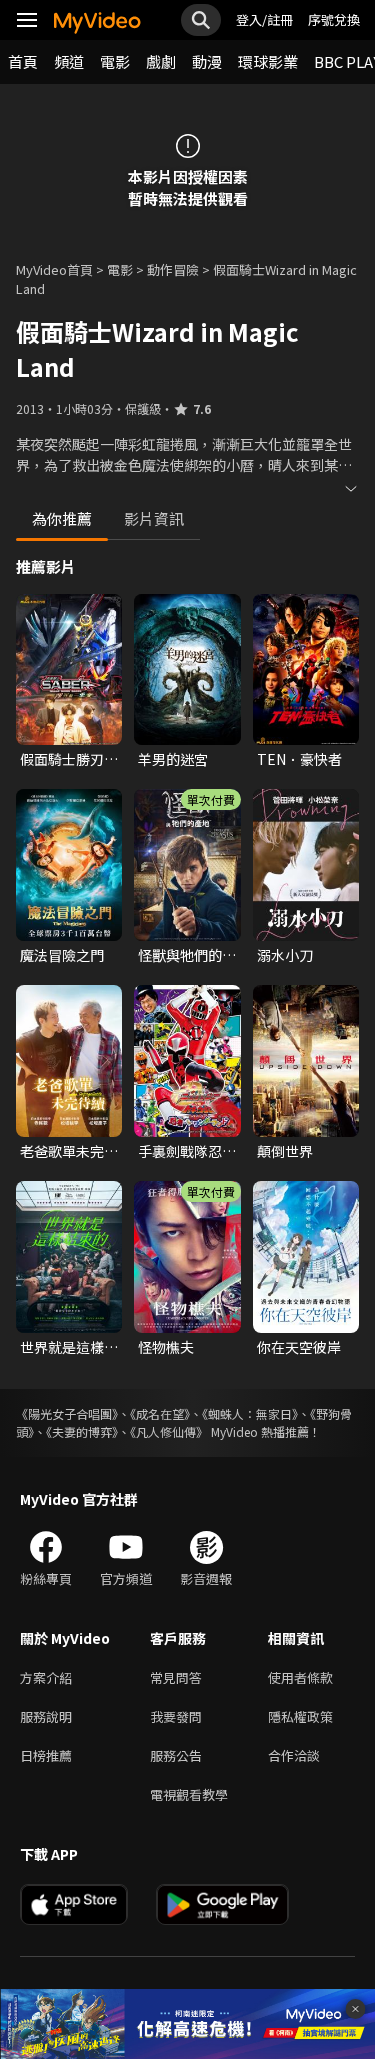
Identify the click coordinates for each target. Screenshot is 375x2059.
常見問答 (176, 1677)
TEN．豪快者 (299, 759)
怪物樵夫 (166, 1347)
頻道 (69, 61)
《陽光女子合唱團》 (67, 1413)
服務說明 (46, 1716)
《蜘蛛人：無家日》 (250, 1413)
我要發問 (176, 1716)
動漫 (207, 61)
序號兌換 (334, 19)
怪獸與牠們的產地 (187, 955)
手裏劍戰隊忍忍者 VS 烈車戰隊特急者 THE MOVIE (187, 1151)
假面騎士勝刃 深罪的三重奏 (62, 759)
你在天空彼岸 (299, 1347)
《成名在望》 (160, 1413)
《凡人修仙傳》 (169, 1431)
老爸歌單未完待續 (69, 1151)
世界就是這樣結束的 (69, 1347)
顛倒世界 (285, 1151)
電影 (115, 61)
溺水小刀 (285, 955)
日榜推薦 (46, 1755)
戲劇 (161, 61)
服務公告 (176, 1755)
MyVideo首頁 (54, 269)
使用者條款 (300, 1677)
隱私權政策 (300, 1716)
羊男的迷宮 (173, 759)
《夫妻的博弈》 (82, 1431)
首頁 (23, 61)
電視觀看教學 (189, 1794)
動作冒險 (173, 269)
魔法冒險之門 (62, 955)
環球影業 (268, 61)
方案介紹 (46, 1677)
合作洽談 (294, 1755)
